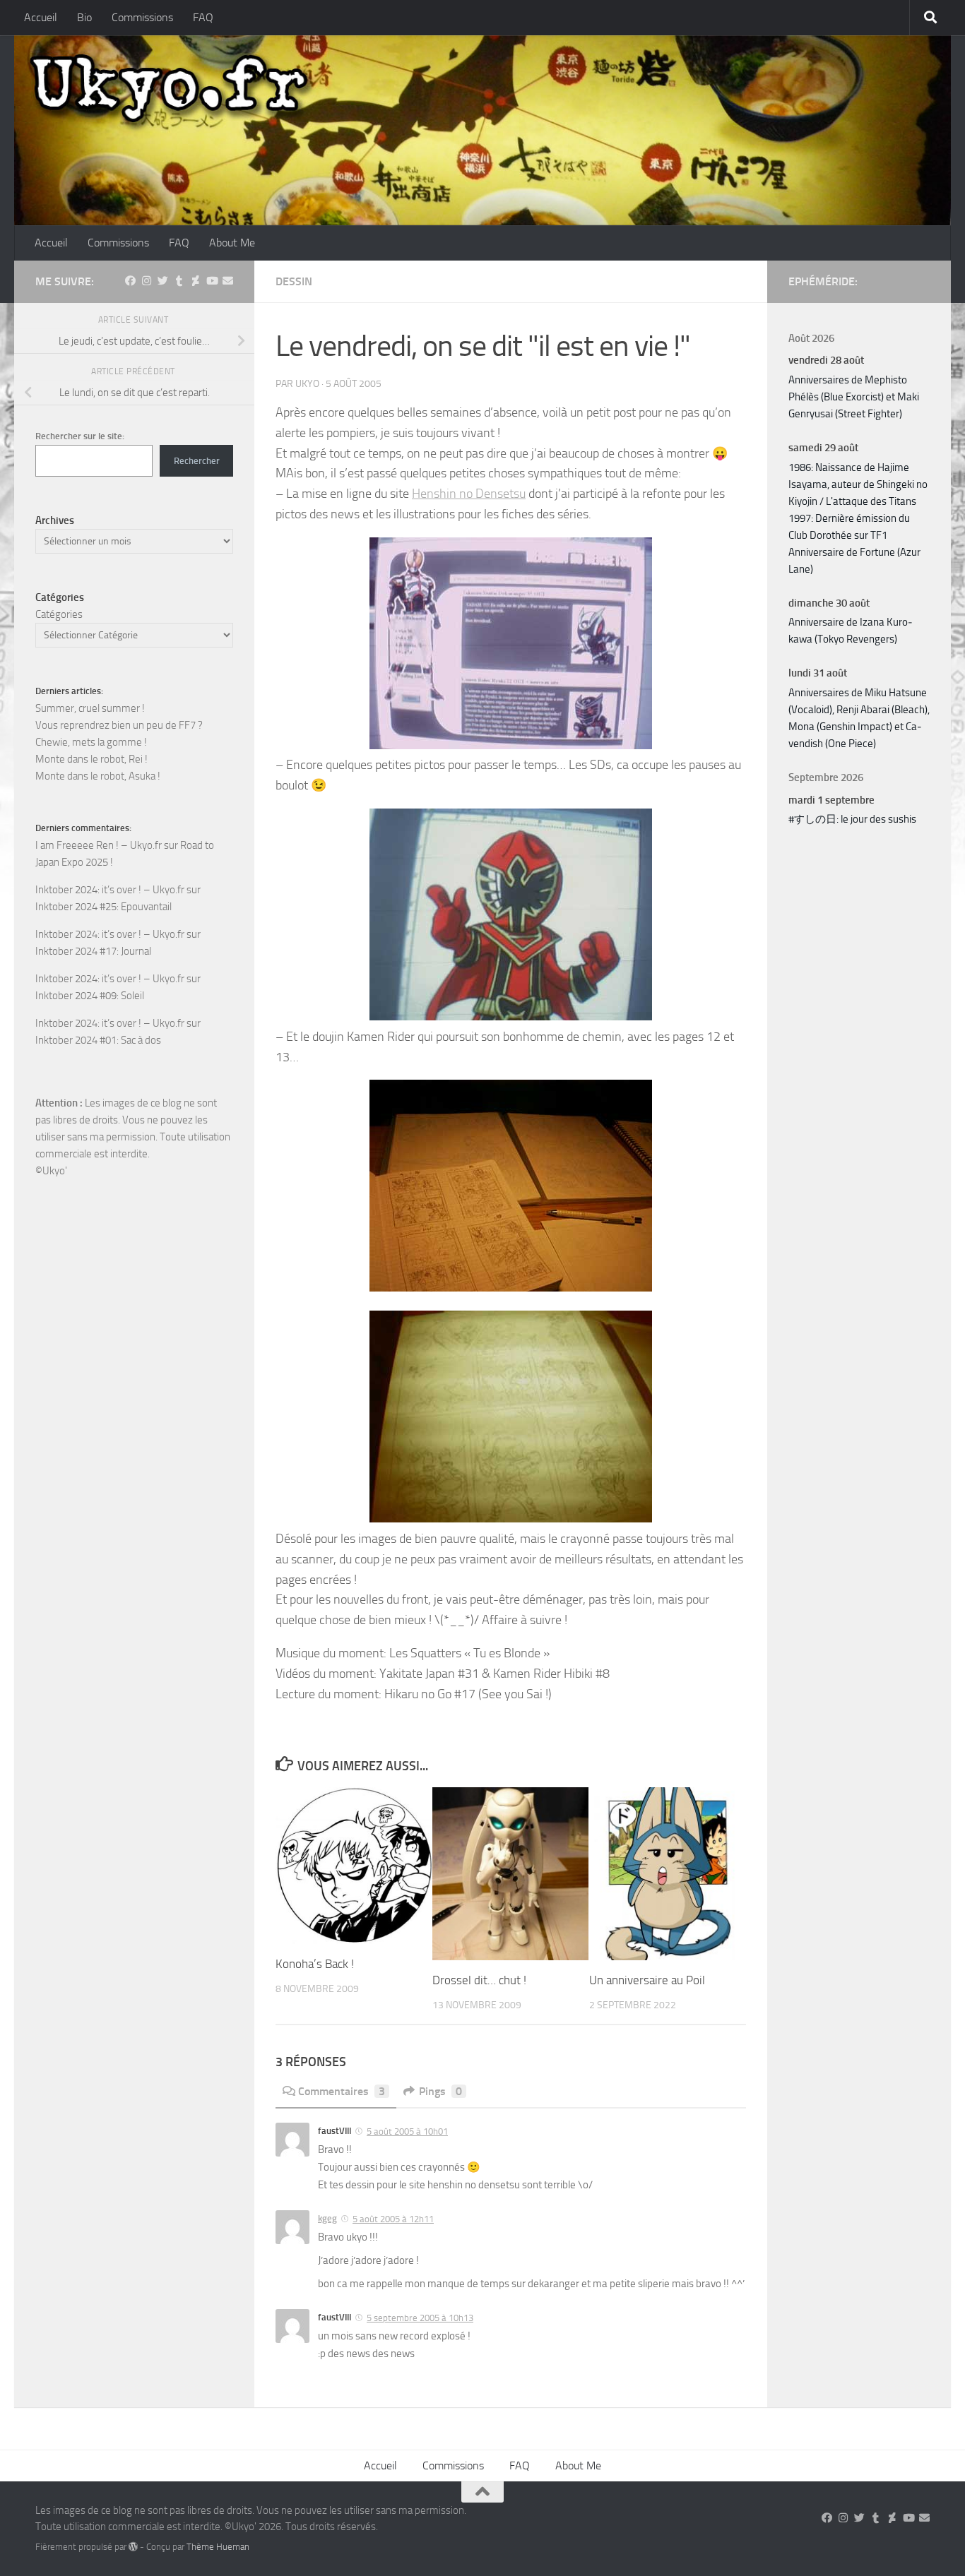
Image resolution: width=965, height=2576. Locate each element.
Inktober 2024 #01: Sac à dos (98, 1040)
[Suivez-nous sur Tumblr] (179, 281)
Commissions (142, 17)
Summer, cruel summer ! (90, 708)
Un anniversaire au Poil (647, 1980)
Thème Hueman (218, 2547)
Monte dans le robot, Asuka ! (98, 776)
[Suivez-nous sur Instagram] (147, 281)
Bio (84, 17)
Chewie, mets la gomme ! (91, 742)
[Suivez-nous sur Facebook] (130, 281)
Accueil (41, 17)
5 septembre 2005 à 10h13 (420, 2318)
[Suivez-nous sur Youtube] (212, 281)
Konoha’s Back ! (315, 1964)
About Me (232, 243)
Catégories (59, 614)
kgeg (327, 2218)
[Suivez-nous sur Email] (228, 281)
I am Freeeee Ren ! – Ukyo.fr (99, 845)
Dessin (294, 281)
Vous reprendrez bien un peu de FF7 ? (119, 725)
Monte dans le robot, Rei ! (91, 759)
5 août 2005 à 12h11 (393, 2219)
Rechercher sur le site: (80, 436)
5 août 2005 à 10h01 (407, 2131)
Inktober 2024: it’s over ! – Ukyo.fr (110, 890)
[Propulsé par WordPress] (133, 2547)
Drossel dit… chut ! (479, 1980)
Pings (440, 2091)
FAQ (203, 17)
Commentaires (342, 2091)
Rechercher (197, 461)
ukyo (307, 384)
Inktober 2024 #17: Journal (93, 951)
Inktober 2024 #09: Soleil (90, 996)
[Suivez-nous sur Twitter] (163, 281)
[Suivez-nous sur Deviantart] (195, 281)
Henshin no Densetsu (469, 494)
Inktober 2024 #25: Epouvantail (103, 907)
